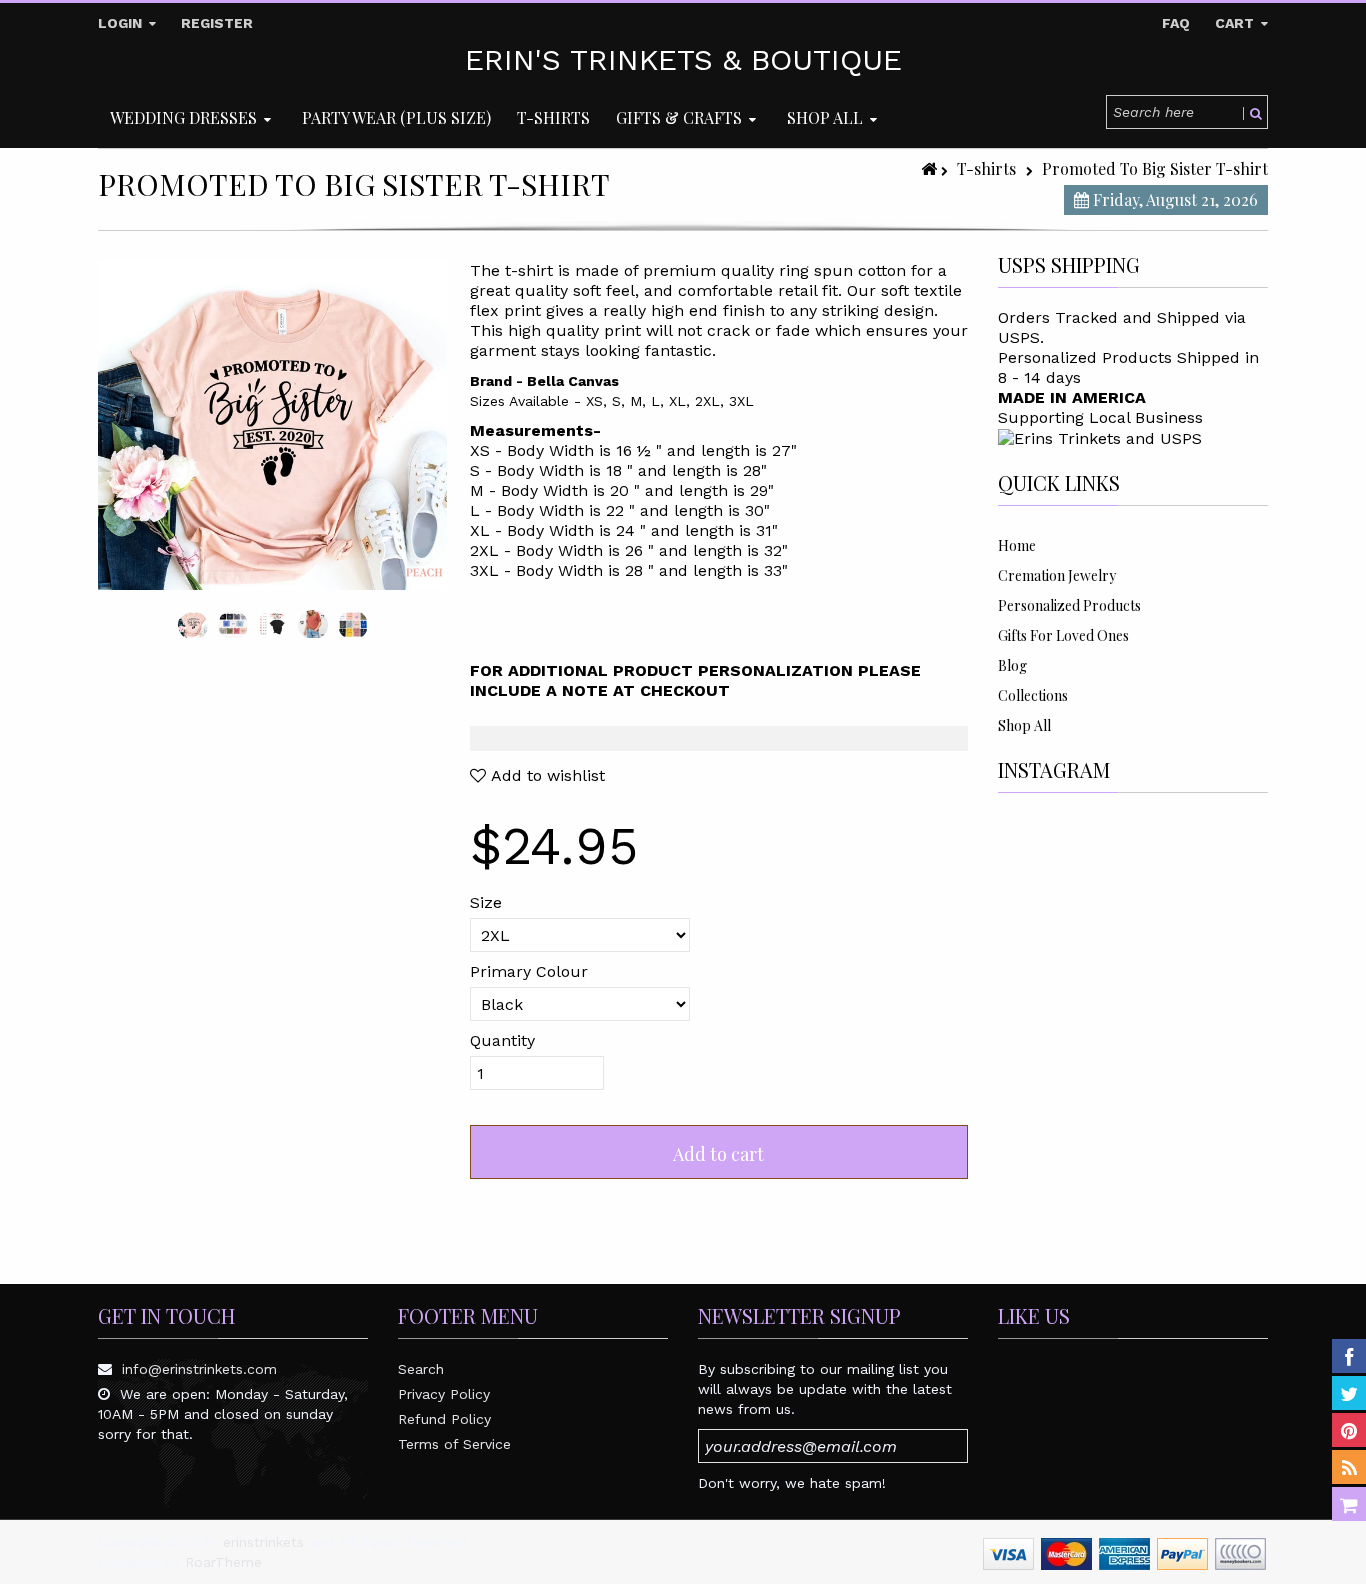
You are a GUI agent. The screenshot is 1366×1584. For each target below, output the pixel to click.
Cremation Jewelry (1057, 575)
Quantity (502, 1040)
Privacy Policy (444, 1394)
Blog (1012, 665)
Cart (1236, 23)
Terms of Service (454, 1444)
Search (421, 1369)
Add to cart (718, 1154)
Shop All (1024, 725)
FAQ (1176, 23)
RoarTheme (223, 1562)
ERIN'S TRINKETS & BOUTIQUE (683, 60)
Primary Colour (529, 971)
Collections (1033, 695)
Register (217, 23)
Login (122, 23)
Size (486, 902)
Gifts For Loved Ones (1063, 635)
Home (1017, 545)
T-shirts (986, 168)
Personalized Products (1069, 605)
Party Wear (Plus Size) (396, 117)
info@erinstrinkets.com (199, 1369)
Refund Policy (444, 1419)
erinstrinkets (263, 1542)
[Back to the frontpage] (931, 168)
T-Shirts (553, 117)
